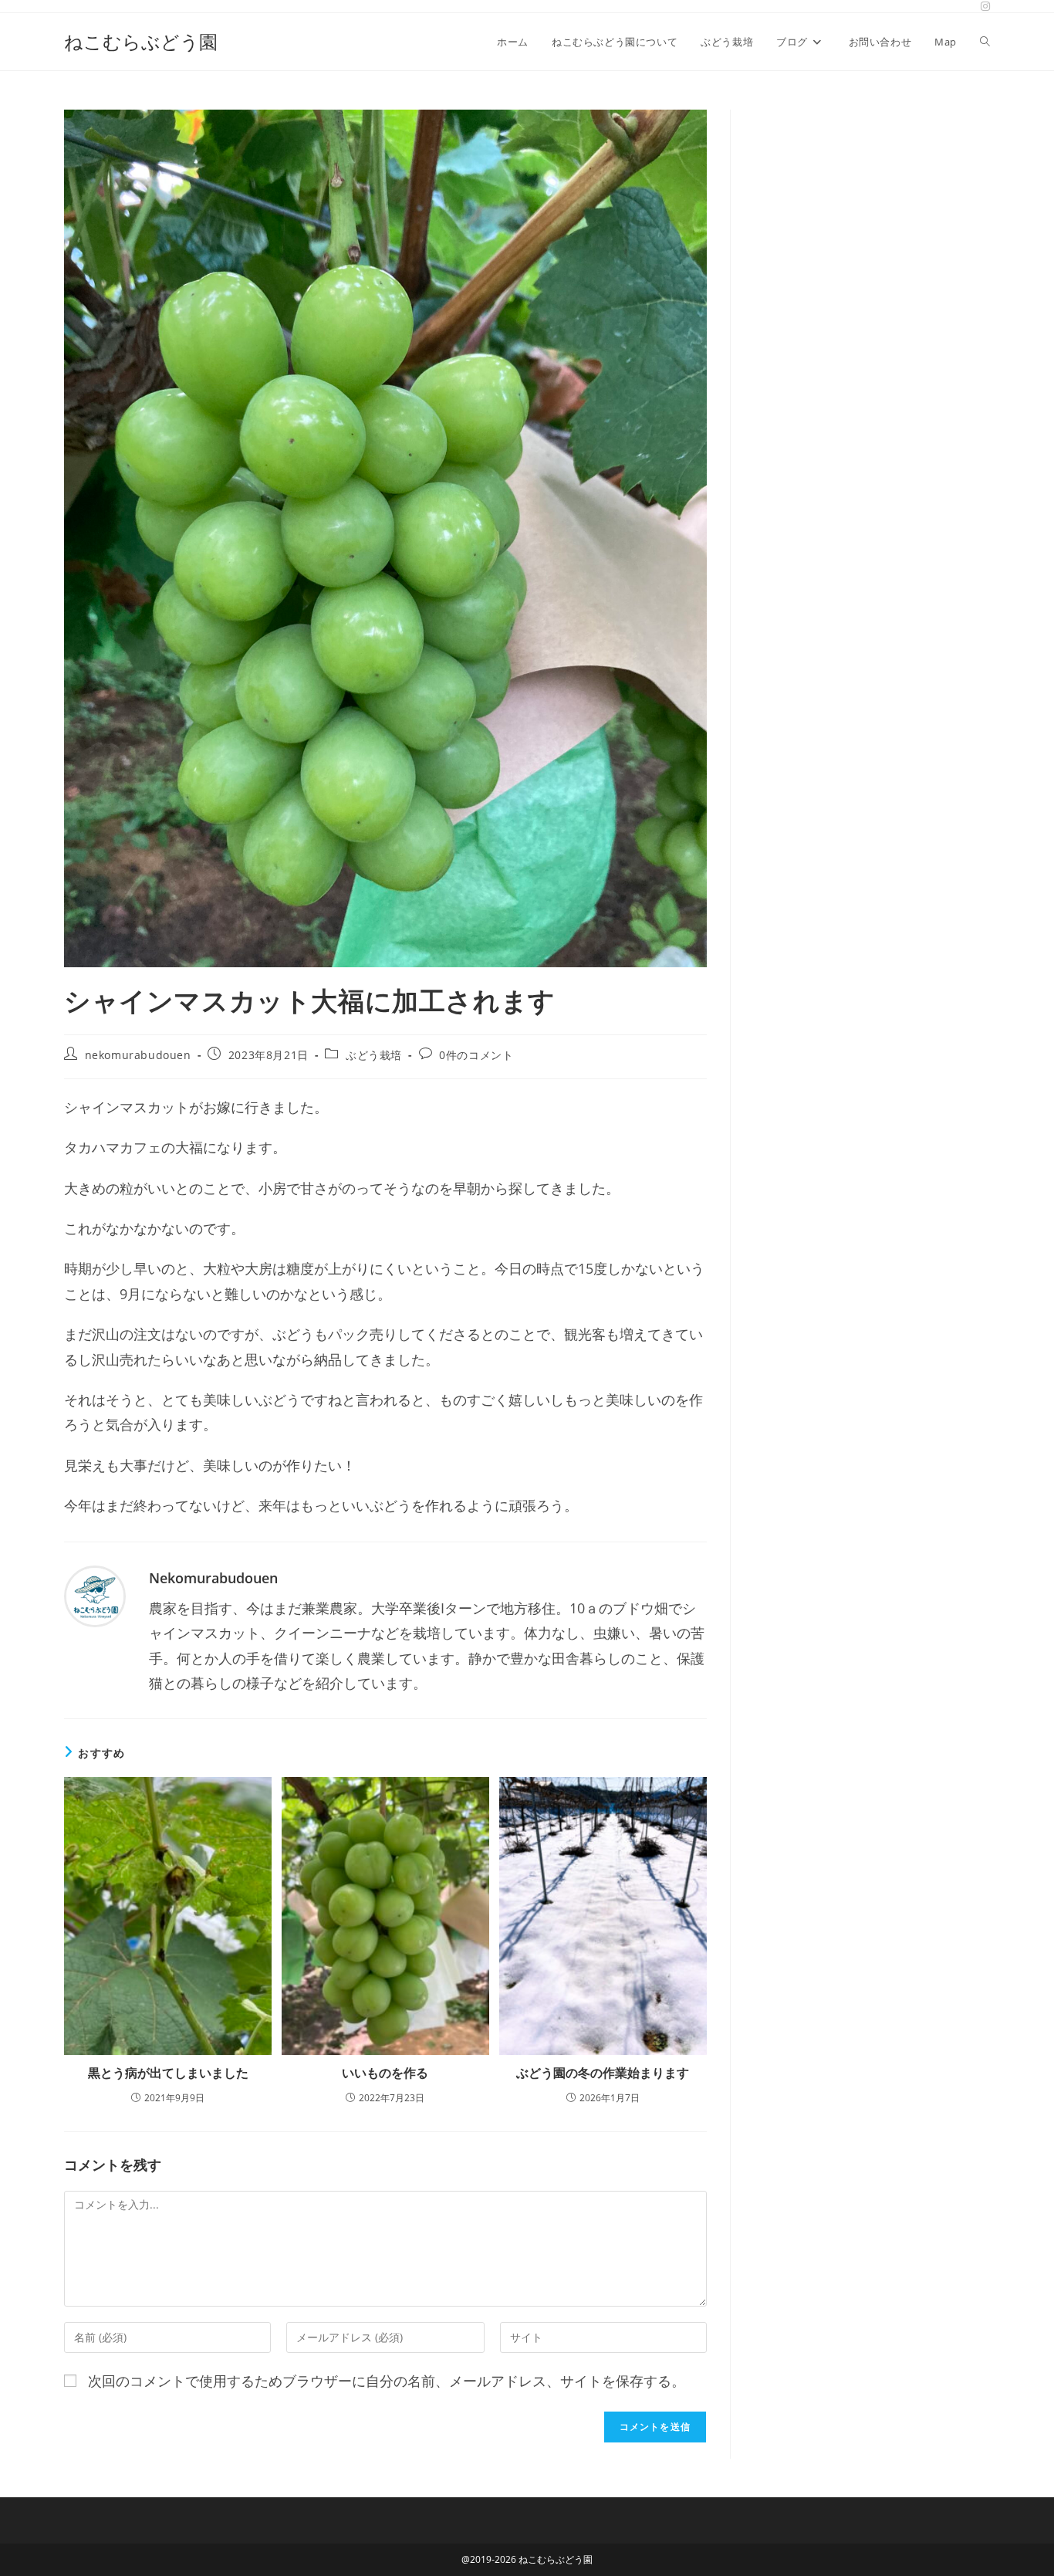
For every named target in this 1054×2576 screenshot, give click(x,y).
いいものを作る (385, 2073)
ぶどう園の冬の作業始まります (603, 2073)
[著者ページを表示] (95, 1594)
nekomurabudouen (138, 1055)
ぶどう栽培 (374, 1055)
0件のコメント (476, 1055)
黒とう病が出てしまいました (168, 2073)
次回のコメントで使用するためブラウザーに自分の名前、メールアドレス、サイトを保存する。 (387, 2381)
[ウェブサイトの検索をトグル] (985, 42)
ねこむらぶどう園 (141, 41)
